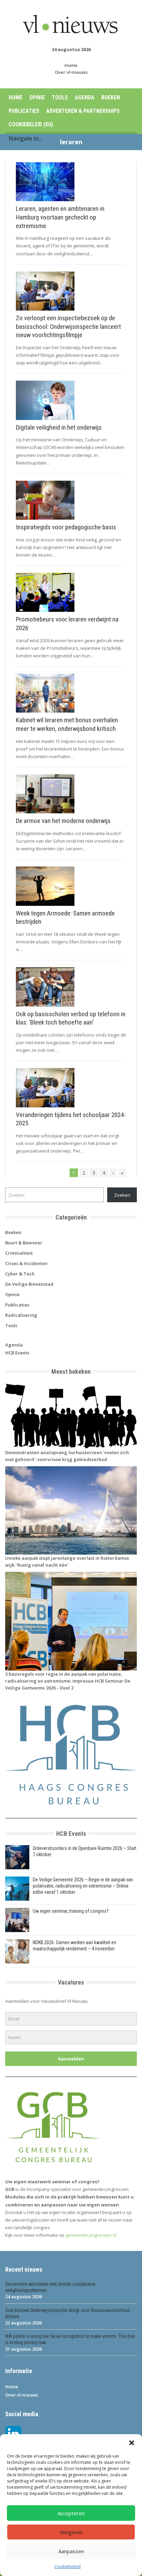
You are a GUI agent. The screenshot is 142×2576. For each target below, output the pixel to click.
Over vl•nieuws (71, 72)
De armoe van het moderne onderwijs (63, 821)
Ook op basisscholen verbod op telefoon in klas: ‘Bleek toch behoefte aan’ (71, 1018)
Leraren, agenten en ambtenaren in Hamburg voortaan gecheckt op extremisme (60, 217)
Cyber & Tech (20, 1274)
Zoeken (122, 1195)
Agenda (85, 97)
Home (71, 65)
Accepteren (71, 2513)
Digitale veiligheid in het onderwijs (59, 427)
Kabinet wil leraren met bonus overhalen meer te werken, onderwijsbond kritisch (67, 724)
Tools (60, 97)
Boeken (111, 97)
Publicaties (24, 111)
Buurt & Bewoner (24, 1243)
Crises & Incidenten (26, 1263)
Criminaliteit (19, 1253)
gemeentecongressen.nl (91, 2235)
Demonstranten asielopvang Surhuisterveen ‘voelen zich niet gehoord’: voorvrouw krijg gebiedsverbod (67, 1456)
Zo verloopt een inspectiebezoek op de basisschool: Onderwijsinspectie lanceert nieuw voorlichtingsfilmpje (68, 326)
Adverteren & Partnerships (83, 111)
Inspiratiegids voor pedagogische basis (66, 527)
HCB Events (17, 1353)
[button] (132, 2443)
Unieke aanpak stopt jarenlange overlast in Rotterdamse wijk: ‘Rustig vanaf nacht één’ (67, 1561)
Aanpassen (71, 2551)
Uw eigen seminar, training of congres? (71, 1911)
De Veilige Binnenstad (29, 1284)
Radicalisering (21, 1315)
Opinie (37, 97)
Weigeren (71, 2532)
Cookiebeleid (68, 2567)
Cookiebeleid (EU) (31, 124)
